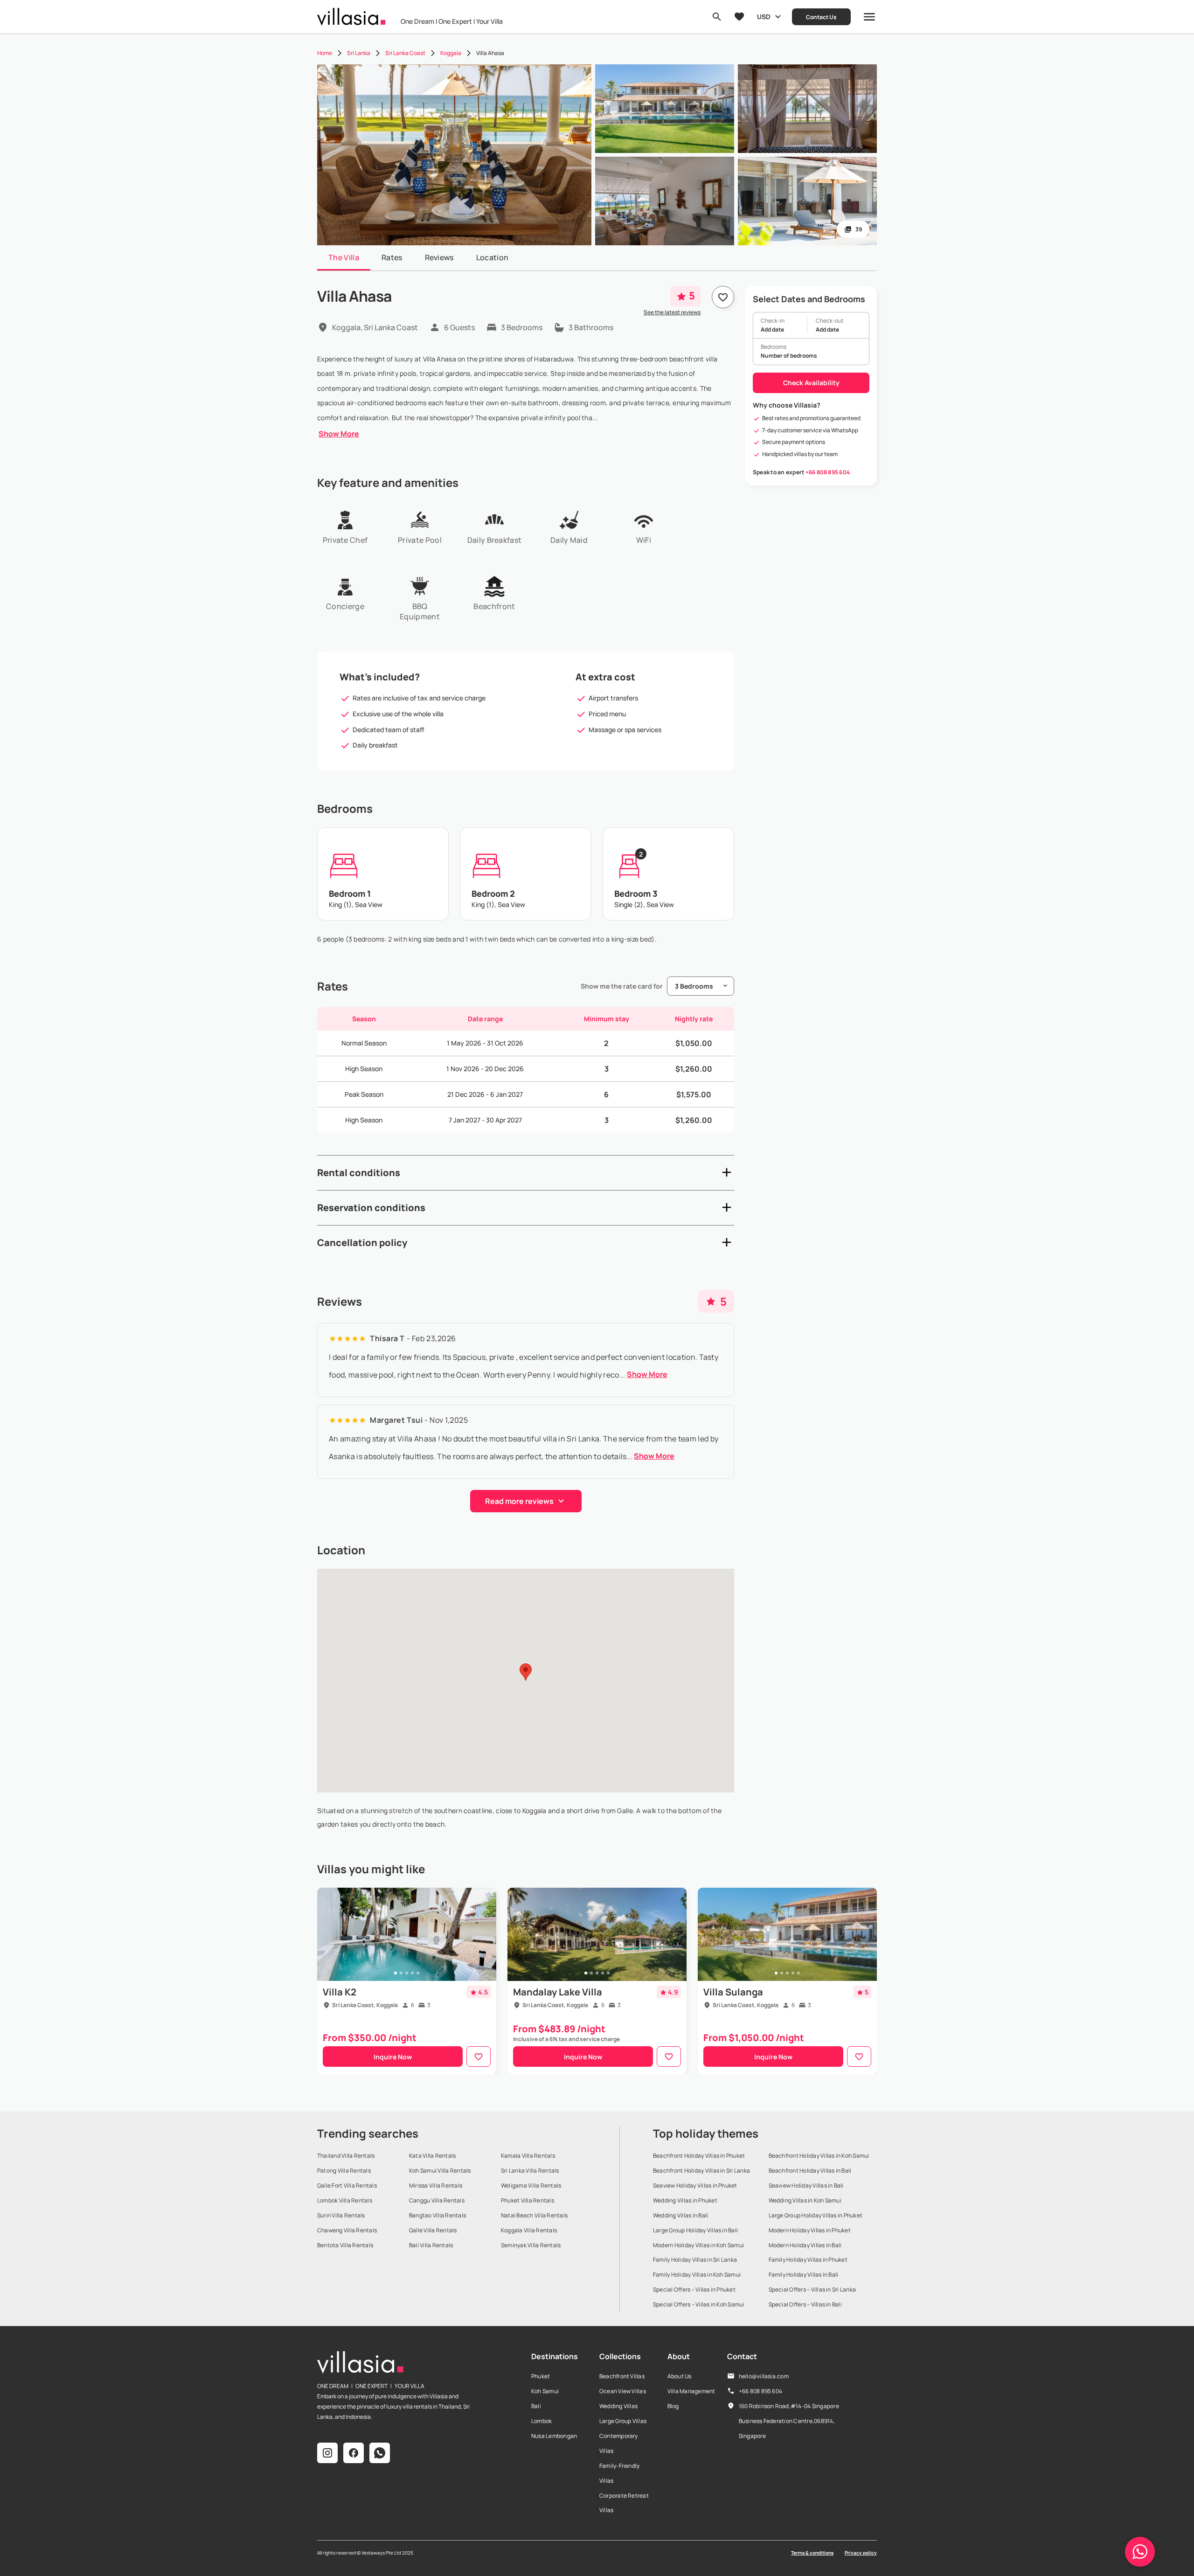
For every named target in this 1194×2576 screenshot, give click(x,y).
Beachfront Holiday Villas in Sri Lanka (701, 2171)
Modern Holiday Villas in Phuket (810, 2230)
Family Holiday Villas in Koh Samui (697, 2275)
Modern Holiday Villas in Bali (805, 2245)
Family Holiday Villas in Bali (804, 2275)
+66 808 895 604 (828, 472)
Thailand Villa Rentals (346, 2156)
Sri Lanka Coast (405, 53)
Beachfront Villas (622, 2376)
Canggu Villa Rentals (437, 2200)
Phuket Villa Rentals (528, 2200)
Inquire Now (393, 2057)
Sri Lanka (359, 53)
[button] (526, 1173)
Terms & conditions (812, 2553)
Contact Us (821, 17)
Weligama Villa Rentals (531, 2185)
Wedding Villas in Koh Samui (805, 2200)
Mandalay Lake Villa (558, 1992)
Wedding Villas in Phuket (685, 2200)
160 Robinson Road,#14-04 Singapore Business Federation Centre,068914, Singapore (789, 2421)
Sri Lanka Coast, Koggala (365, 2005)
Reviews (439, 257)
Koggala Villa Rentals (529, 2230)
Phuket (541, 2376)
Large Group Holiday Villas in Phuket (816, 2215)
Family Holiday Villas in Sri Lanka (695, 2260)
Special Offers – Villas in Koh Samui (699, 2304)
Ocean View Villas (623, 2391)
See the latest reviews (672, 312)
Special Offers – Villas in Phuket (694, 2289)
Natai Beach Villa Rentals (534, 2215)
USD (764, 17)
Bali (536, 2406)
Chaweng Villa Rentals (347, 2230)
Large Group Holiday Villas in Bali (695, 2230)
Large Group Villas (623, 2421)
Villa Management (691, 2391)
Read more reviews (519, 1501)
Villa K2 (340, 1992)
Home (325, 53)
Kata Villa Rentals (432, 2156)
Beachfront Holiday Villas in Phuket (699, 2156)
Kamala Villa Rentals (528, 2156)
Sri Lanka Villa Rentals (530, 2171)
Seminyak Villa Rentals (531, 2245)
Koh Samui (545, 2391)
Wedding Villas (618, 2406)
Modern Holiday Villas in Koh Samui (698, 2245)
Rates (392, 257)
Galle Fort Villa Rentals (347, 2185)
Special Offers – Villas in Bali (805, 2304)
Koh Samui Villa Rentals (440, 2171)
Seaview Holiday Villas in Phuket (695, 2185)
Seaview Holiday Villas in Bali (806, 2185)
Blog (673, 2406)
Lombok (541, 2421)
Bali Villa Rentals (431, 2245)
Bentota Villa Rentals (345, 2245)
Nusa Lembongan (554, 2436)
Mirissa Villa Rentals (436, 2185)
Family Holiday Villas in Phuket (808, 2260)
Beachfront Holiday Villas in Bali (810, 2171)
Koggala (451, 53)
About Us (680, 2376)
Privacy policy (861, 2553)
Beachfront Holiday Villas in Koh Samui (819, 2156)
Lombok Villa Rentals (345, 2200)
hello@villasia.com (764, 2376)
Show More (339, 434)
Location (493, 257)
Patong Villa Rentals (344, 2171)
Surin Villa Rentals (341, 2215)
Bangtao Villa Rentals (437, 2215)
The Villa (344, 257)
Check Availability (811, 383)
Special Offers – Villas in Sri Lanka (812, 2289)
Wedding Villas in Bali (680, 2215)
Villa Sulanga (733, 1992)
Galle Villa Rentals (433, 2230)
